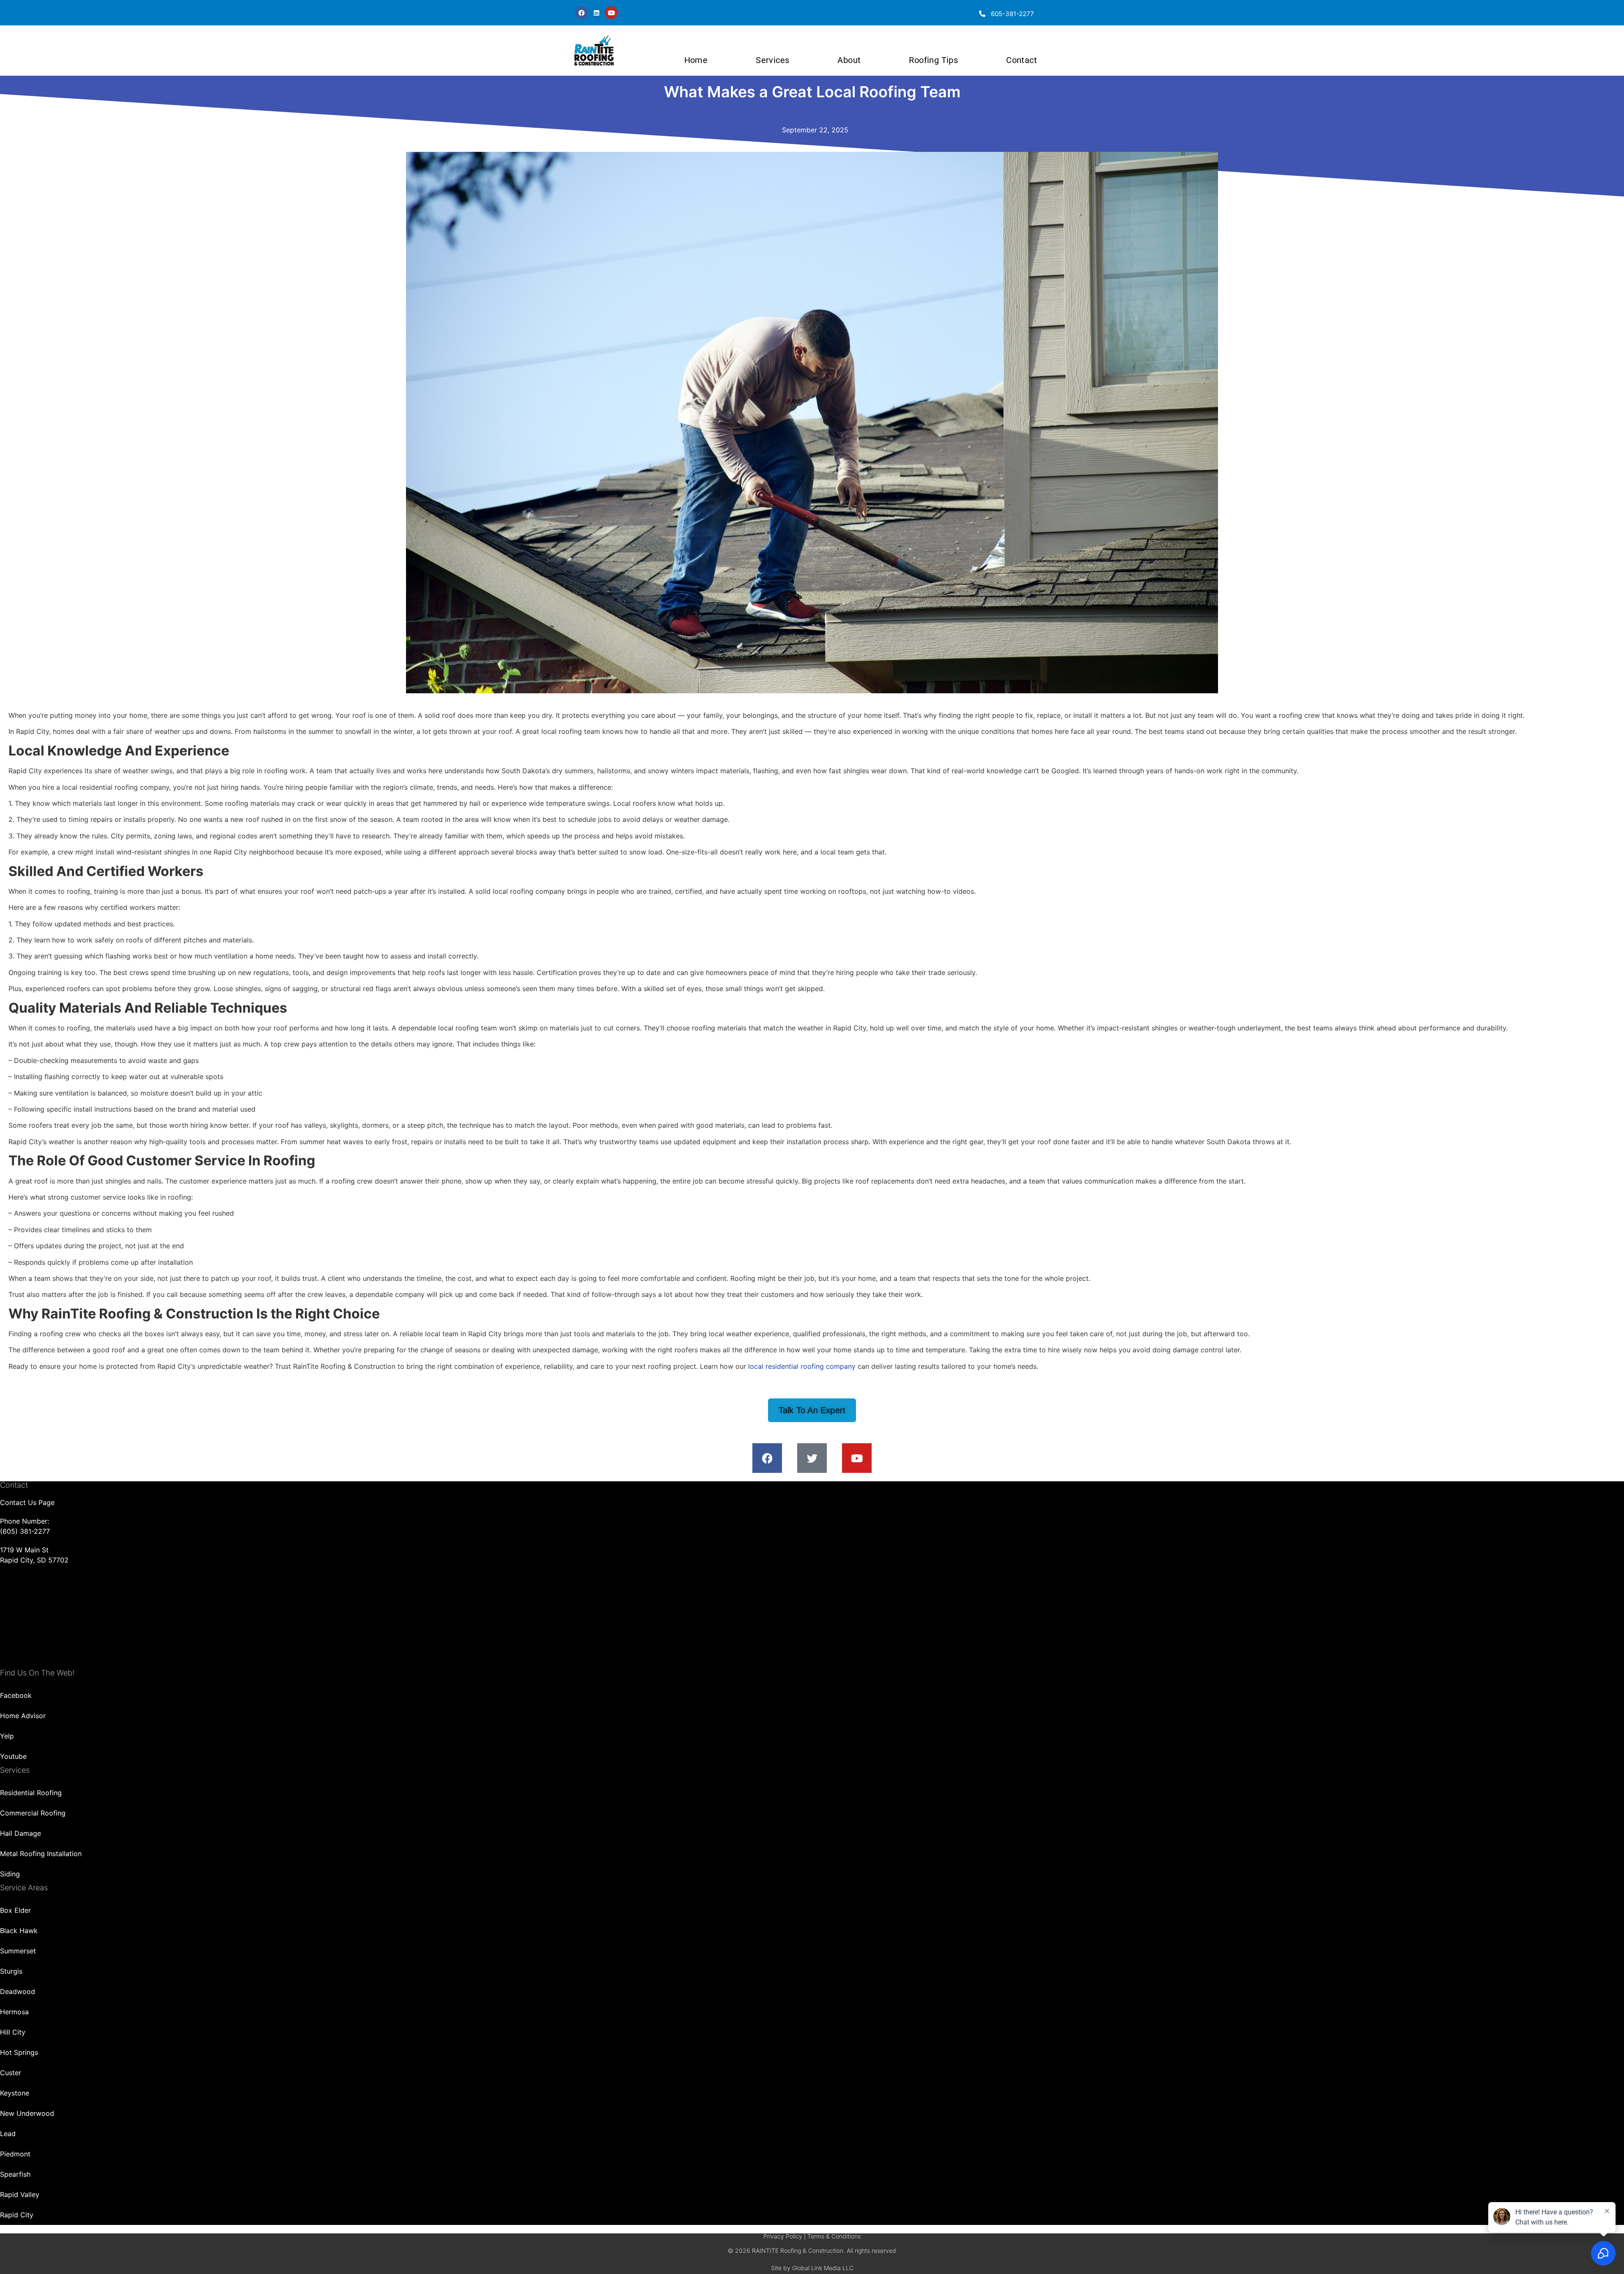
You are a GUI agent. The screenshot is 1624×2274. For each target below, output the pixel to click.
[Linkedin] (596, 13)
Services (772, 60)
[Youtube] (611, 13)
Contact (1022, 60)
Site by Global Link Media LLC (812, 2268)
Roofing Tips (933, 60)
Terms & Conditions (834, 2236)
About (849, 60)
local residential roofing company (802, 1366)
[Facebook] (582, 13)
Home (696, 60)
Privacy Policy (783, 2236)
